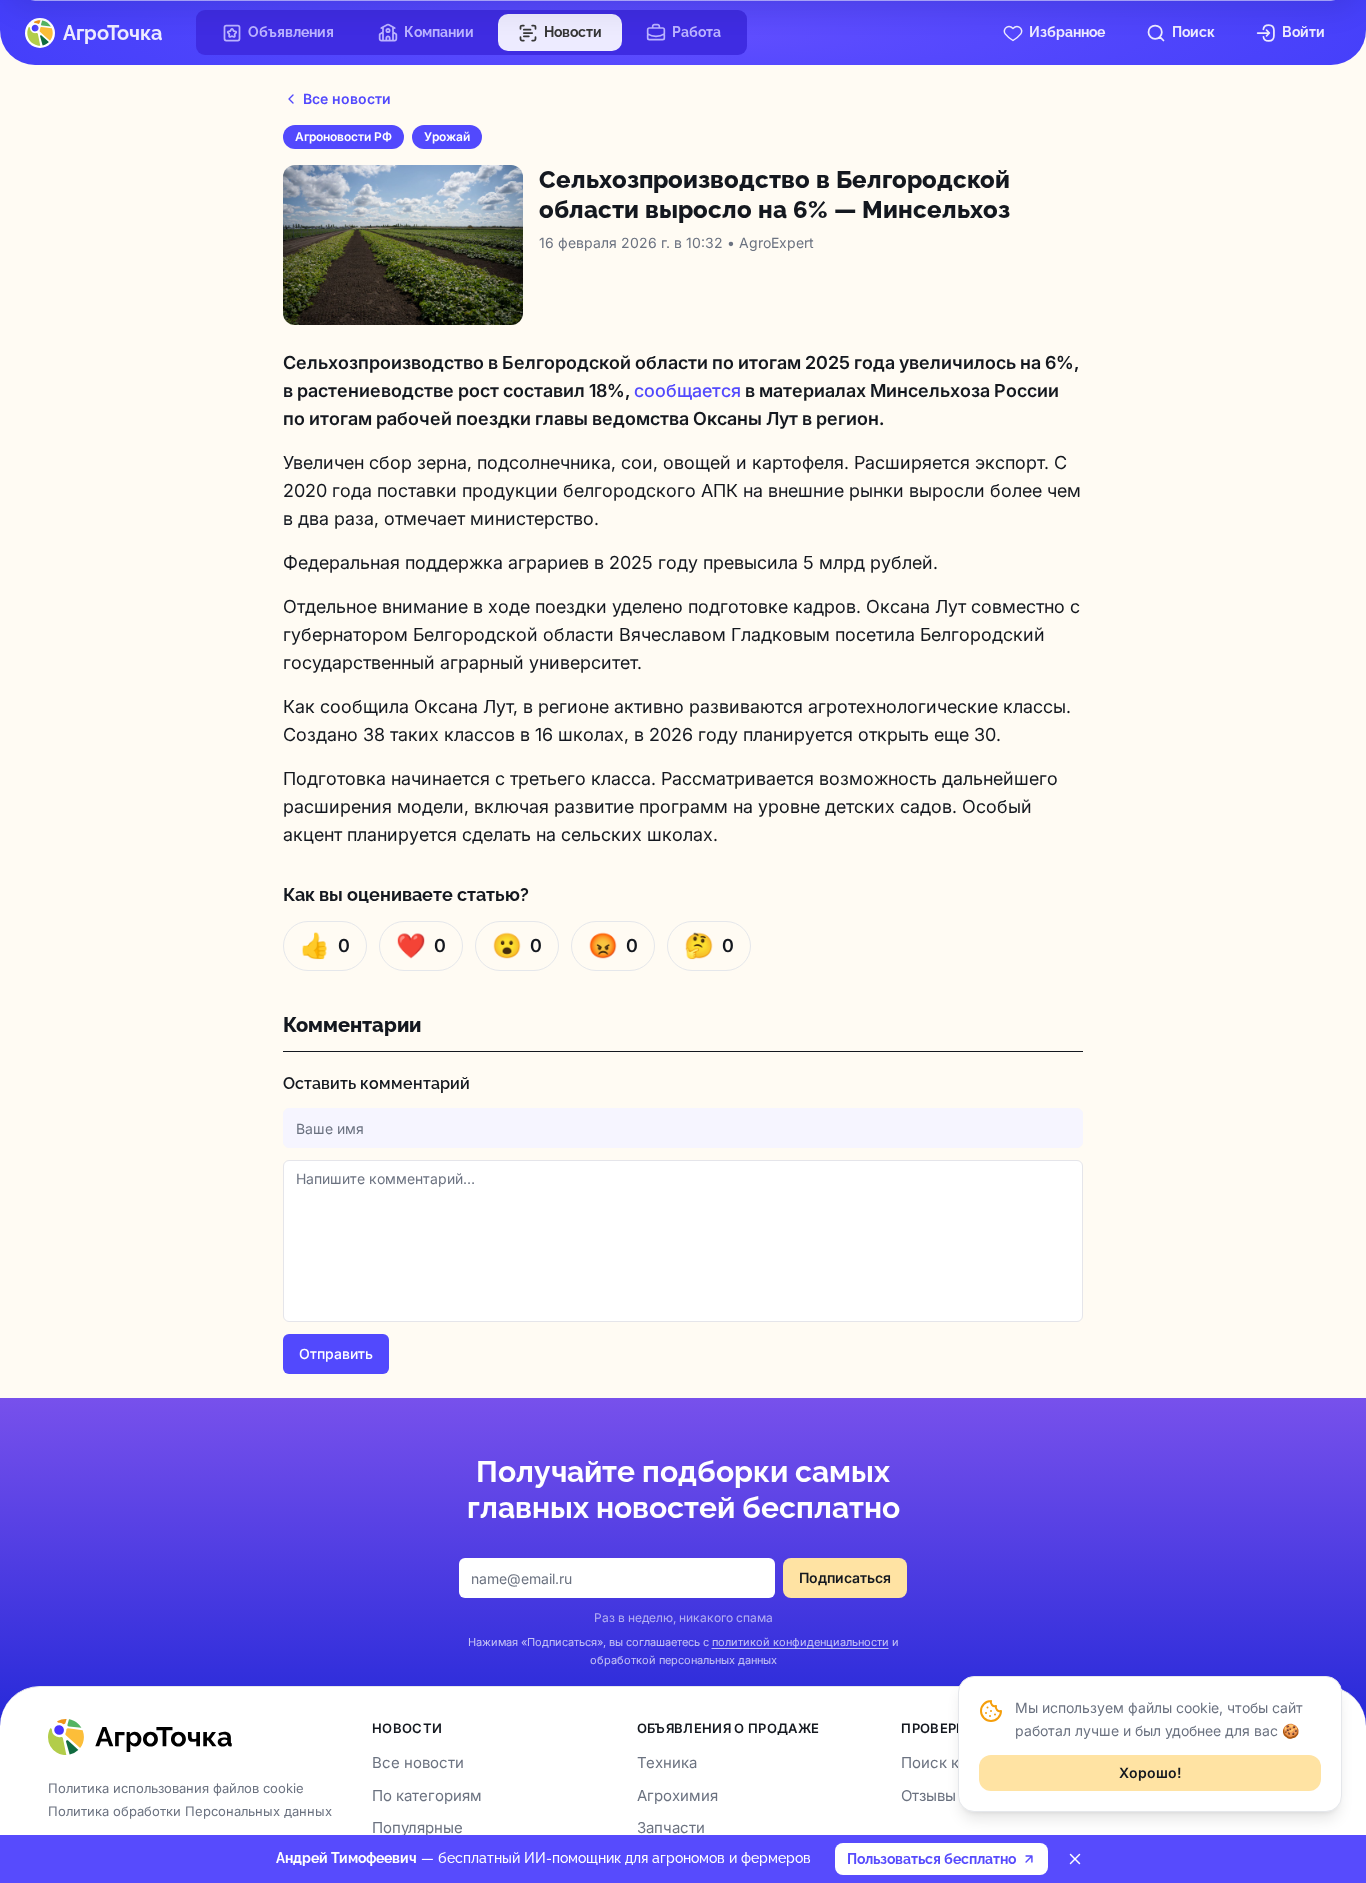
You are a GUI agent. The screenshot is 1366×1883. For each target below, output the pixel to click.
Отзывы (928, 1795)
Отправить (336, 1353)
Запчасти (671, 1827)
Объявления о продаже (728, 1728)
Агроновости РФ (343, 136)
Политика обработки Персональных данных (190, 1811)
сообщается (687, 390)
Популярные (417, 1827)
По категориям (427, 1795)
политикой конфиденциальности (800, 1642)
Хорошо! (1150, 1771)
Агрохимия (677, 1795)
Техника (667, 1762)
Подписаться (845, 1577)
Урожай (447, 136)
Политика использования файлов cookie (176, 1788)
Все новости (347, 98)
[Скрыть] (1075, 1859)
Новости (407, 1728)
